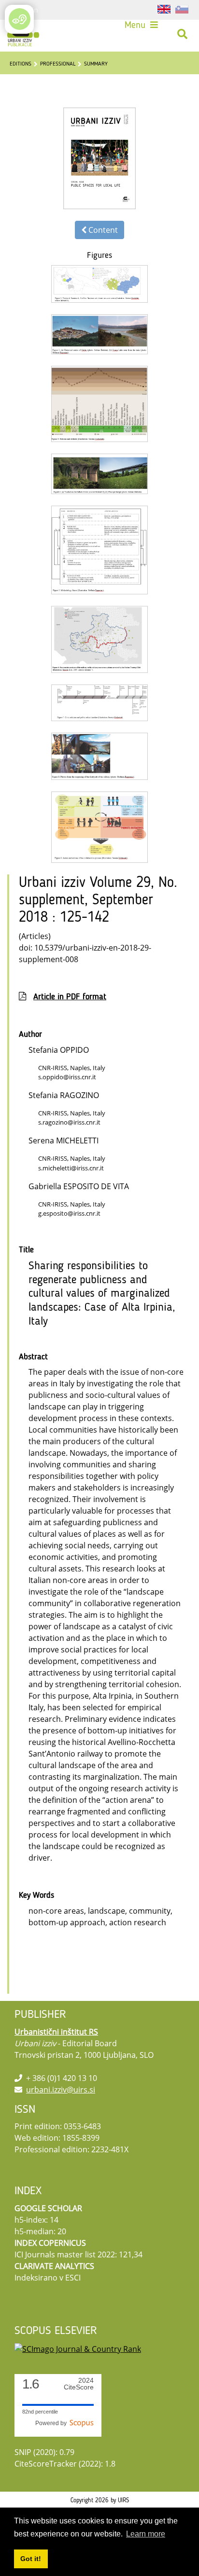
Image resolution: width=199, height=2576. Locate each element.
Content (102, 230)
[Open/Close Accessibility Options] (20, 19)
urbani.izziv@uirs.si (61, 2090)
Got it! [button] (31, 2559)
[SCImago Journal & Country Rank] (78, 2348)
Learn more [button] (146, 2534)
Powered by (52, 2423)
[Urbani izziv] (23, 34)
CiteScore (79, 2384)
